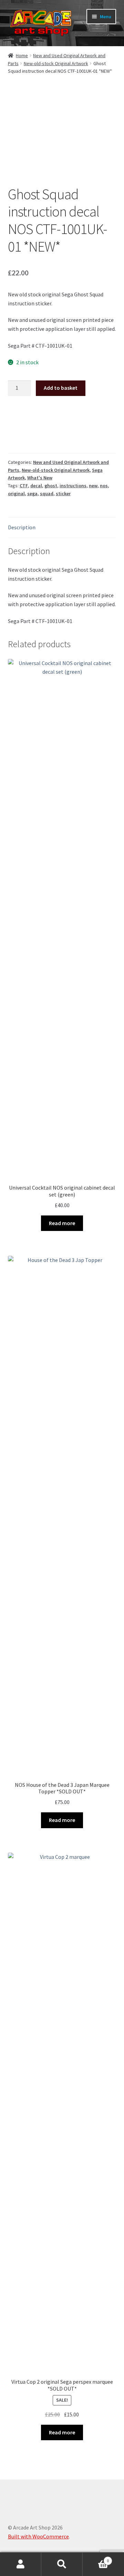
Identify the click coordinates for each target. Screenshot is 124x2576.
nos (104, 486)
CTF (24, 486)
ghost (51, 486)
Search (62, 2564)
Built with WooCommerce (38, 2536)
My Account (21, 2564)
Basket (96, 2558)
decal (36, 486)
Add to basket (61, 388)
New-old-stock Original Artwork (56, 63)
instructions (73, 486)
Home (22, 55)
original (16, 493)
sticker (63, 493)
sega (32, 493)
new (93, 486)
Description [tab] (22, 527)
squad (47, 493)
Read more (62, 1223)
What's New (40, 478)
